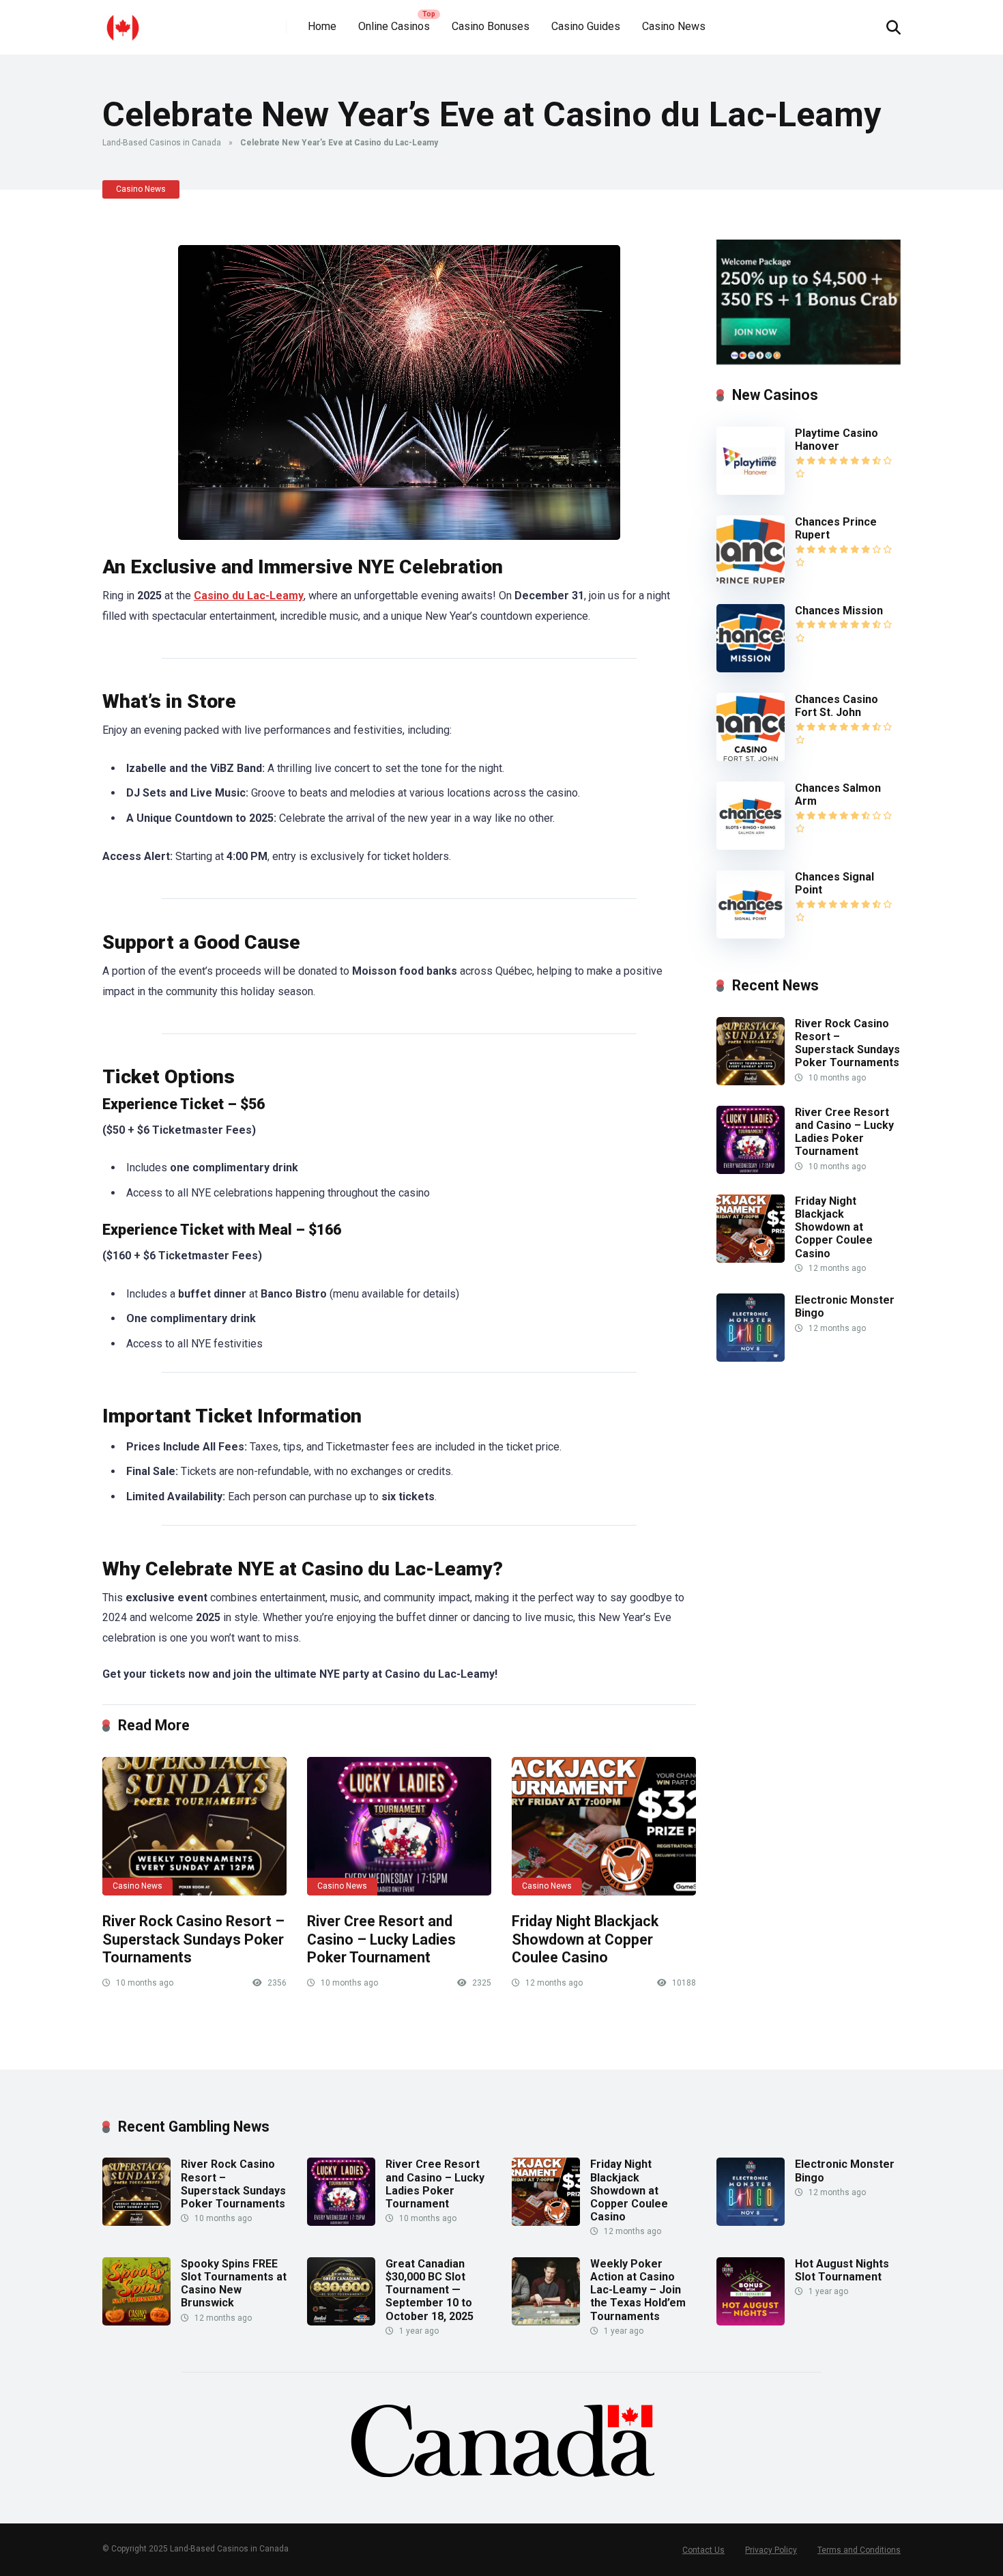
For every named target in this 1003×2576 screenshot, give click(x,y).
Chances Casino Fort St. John (837, 706)
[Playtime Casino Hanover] (751, 491)
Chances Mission (839, 611)
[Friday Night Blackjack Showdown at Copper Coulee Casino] (604, 1826)
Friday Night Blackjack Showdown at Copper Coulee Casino (585, 1939)
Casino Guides (586, 26)
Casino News (674, 26)
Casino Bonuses (491, 26)
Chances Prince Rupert (836, 528)
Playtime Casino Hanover (837, 440)
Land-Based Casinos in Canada (162, 143)
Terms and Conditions (859, 2550)
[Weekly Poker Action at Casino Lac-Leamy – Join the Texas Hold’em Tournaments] (546, 2322)
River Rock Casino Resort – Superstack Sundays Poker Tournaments (193, 1939)
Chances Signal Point (834, 883)
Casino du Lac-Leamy (249, 596)
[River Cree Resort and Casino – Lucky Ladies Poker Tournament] (399, 1826)
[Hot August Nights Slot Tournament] (751, 2322)
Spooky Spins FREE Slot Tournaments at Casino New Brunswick (234, 2284)
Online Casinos (394, 26)
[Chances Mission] (751, 669)
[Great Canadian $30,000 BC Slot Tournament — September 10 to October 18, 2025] (341, 2322)
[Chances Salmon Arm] (751, 846)
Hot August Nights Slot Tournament (842, 2270)
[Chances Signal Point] (751, 935)
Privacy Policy (771, 2550)
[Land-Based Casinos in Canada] (123, 22)
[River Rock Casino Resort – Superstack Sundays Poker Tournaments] (194, 1826)
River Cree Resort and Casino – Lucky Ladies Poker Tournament (381, 1939)
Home (322, 26)
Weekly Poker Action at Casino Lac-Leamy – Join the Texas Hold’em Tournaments (638, 2290)
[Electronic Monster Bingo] (751, 1358)
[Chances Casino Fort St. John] (751, 757)
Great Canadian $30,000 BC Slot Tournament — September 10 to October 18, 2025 (430, 2290)
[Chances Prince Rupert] (751, 580)
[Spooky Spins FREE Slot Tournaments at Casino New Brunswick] (136, 2322)
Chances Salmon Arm (838, 795)
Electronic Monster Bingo (845, 1306)
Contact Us (703, 2550)
